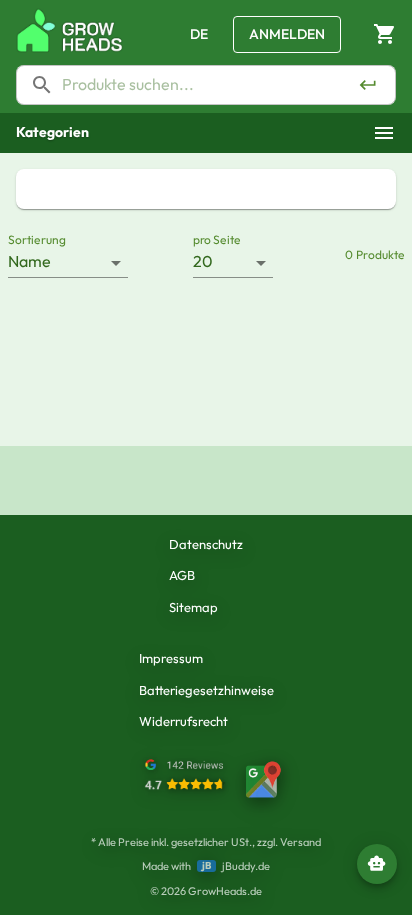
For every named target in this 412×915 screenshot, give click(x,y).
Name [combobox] (29, 261)
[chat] (377, 864)
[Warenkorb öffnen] (385, 34)
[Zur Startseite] (70, 30)
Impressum (171, 658)
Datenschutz (206, 544)
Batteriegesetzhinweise (206, 690)
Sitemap (193, 607)
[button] (206, 133)
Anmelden (287, 34)
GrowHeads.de (225, 891)
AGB (182, 575)
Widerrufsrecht (183, 721)
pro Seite (217, 239)
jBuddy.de (246, 866)
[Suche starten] (368, 85)
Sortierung (37, 239)
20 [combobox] (203, 261)
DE (199, 34)
